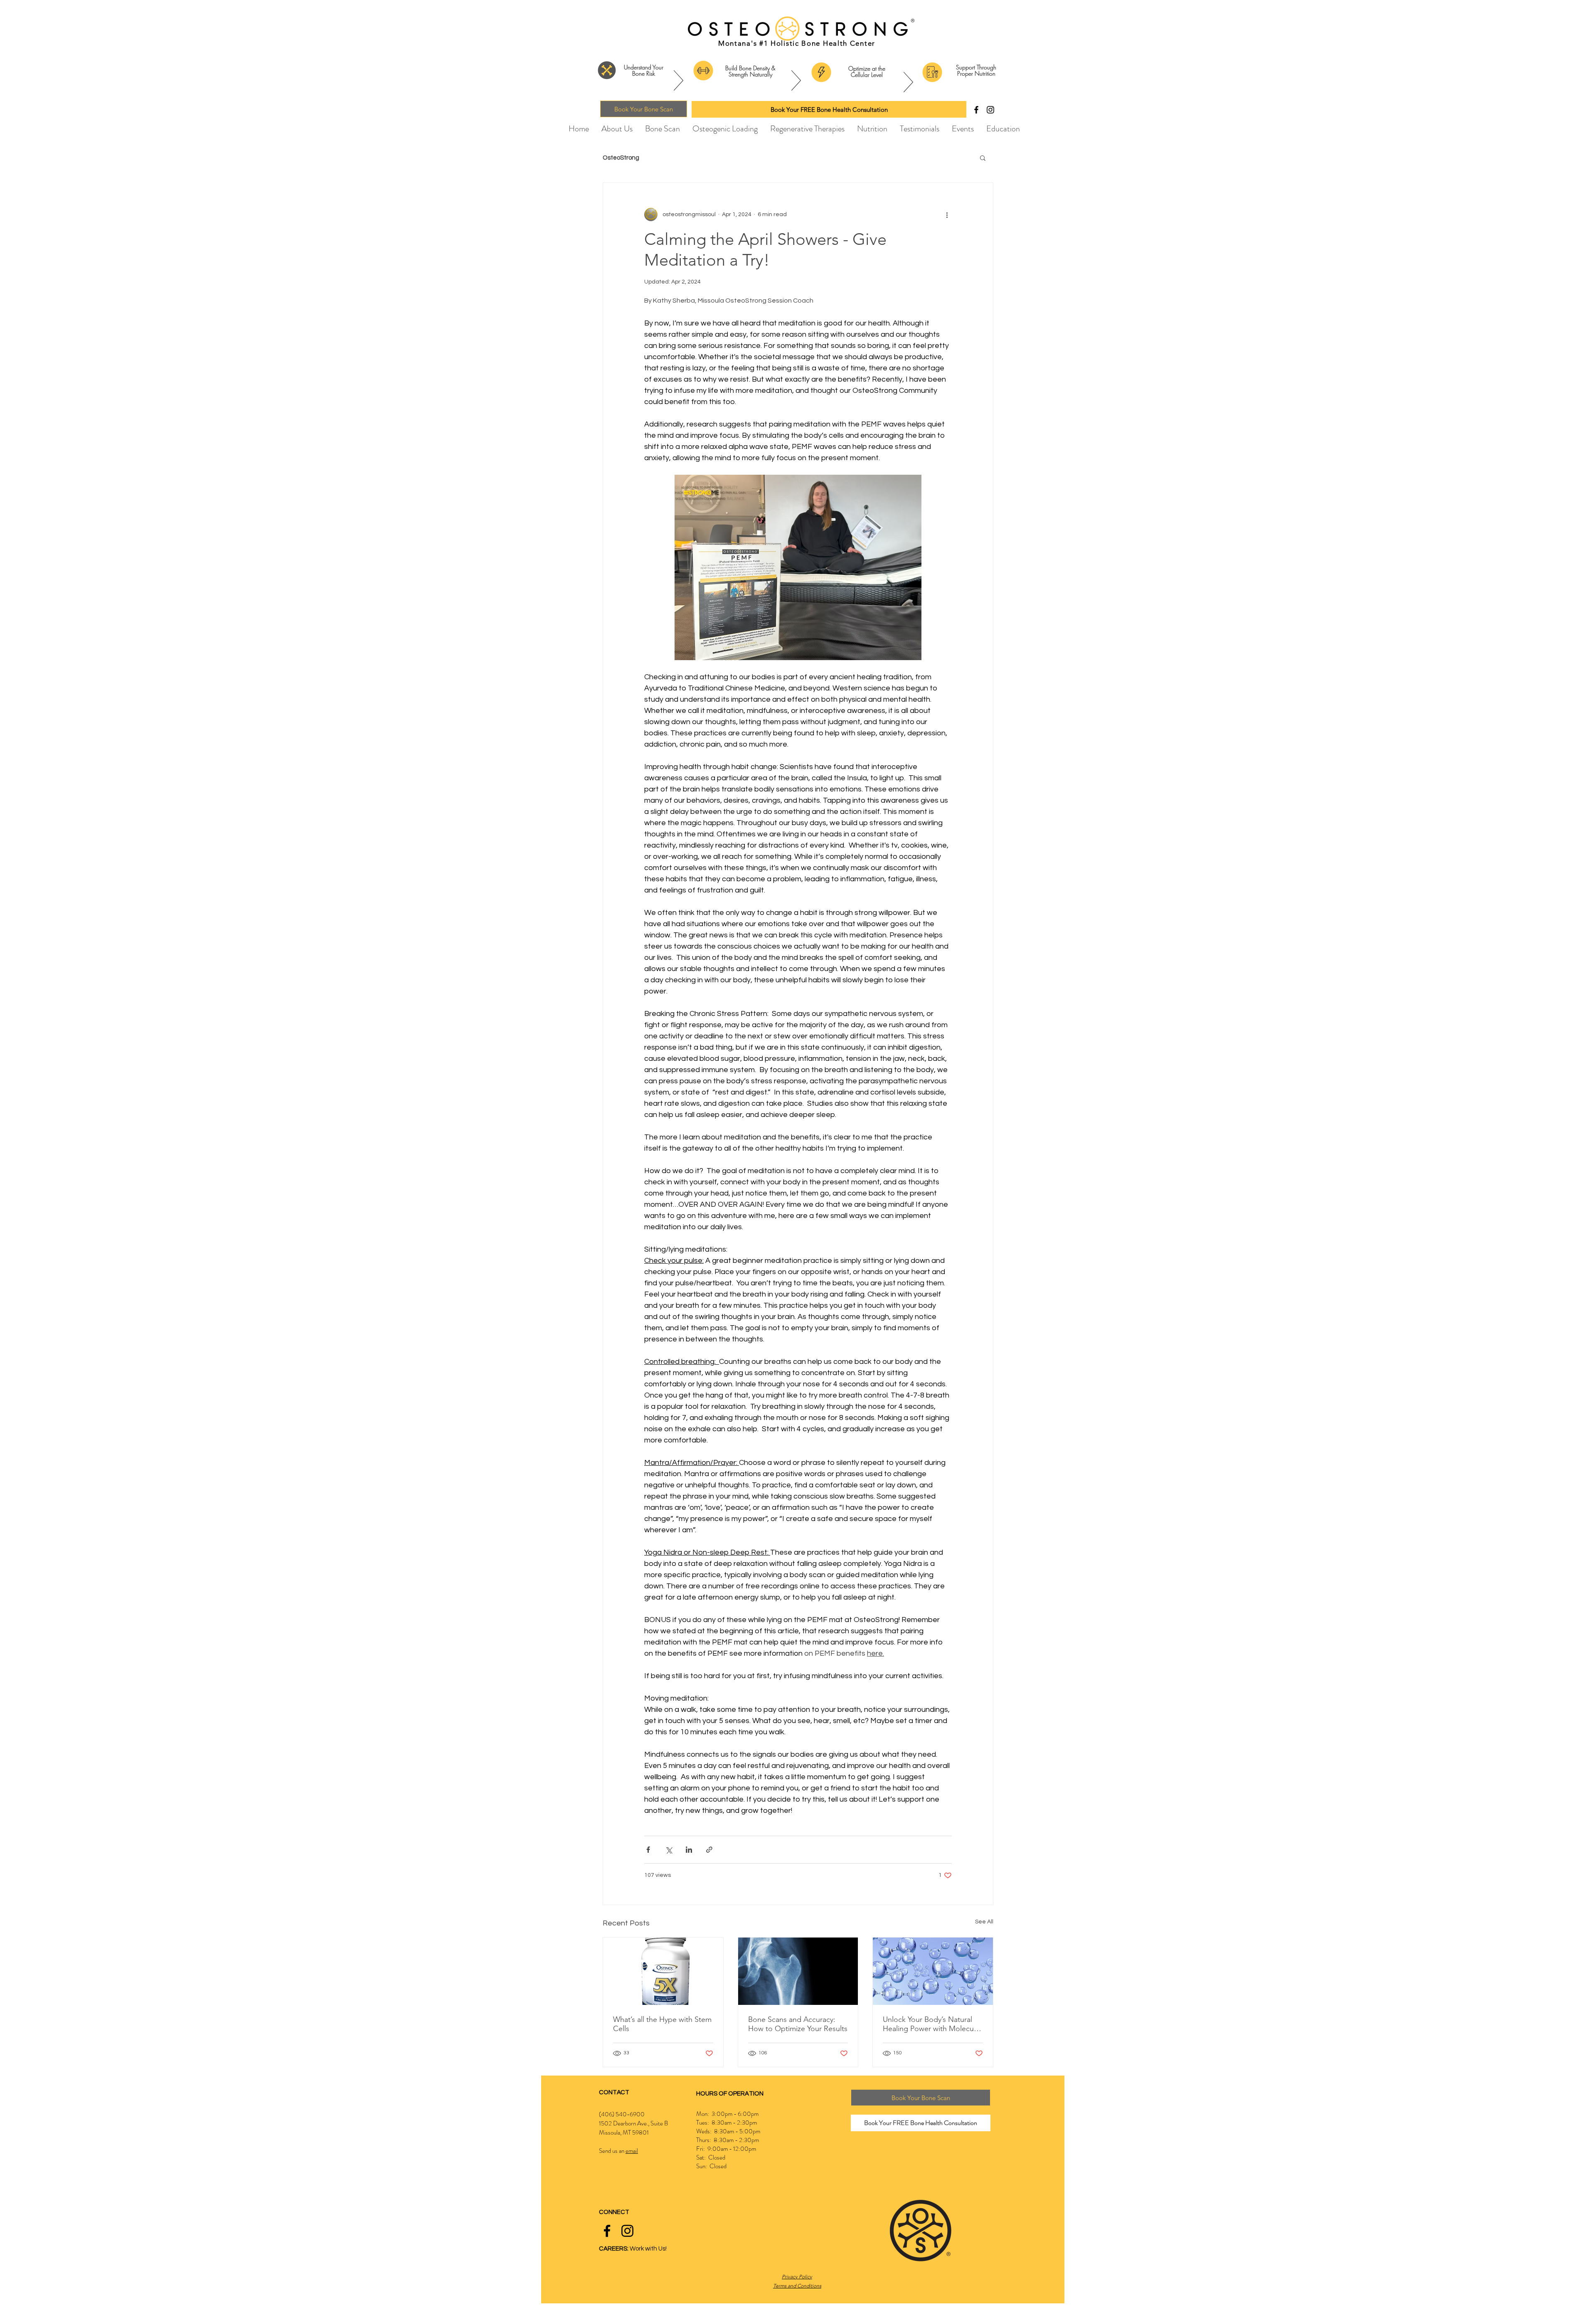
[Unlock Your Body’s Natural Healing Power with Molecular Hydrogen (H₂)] (933, 1971)
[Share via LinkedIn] (689, 1850)
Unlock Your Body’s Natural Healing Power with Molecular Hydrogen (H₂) (932, 2024)
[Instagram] (990, 110)
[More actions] (947, 214)
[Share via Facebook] (648, 1850)
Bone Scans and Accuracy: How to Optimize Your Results (798, 2024)
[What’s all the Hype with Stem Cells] (663, 1971)
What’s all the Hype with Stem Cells (662, 2024)
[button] (983, 158)
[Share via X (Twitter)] (669, 1850)
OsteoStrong (621, 158)
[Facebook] (976, 110)
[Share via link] (709, 1850)
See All (984, 1922)
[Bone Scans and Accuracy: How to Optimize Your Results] (798, 1971)
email (632, 2151)
